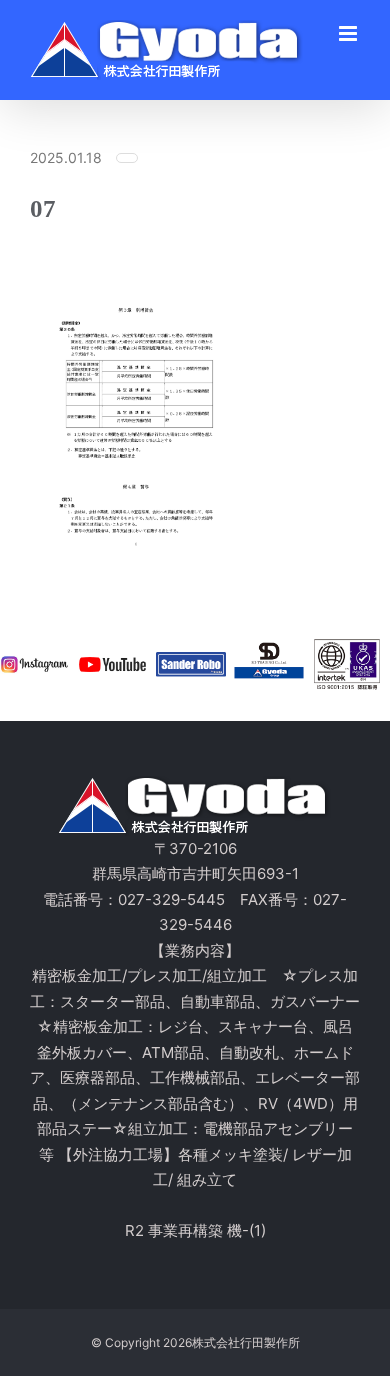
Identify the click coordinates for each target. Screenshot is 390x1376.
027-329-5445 (171, 899)
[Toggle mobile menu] (349, 33)
